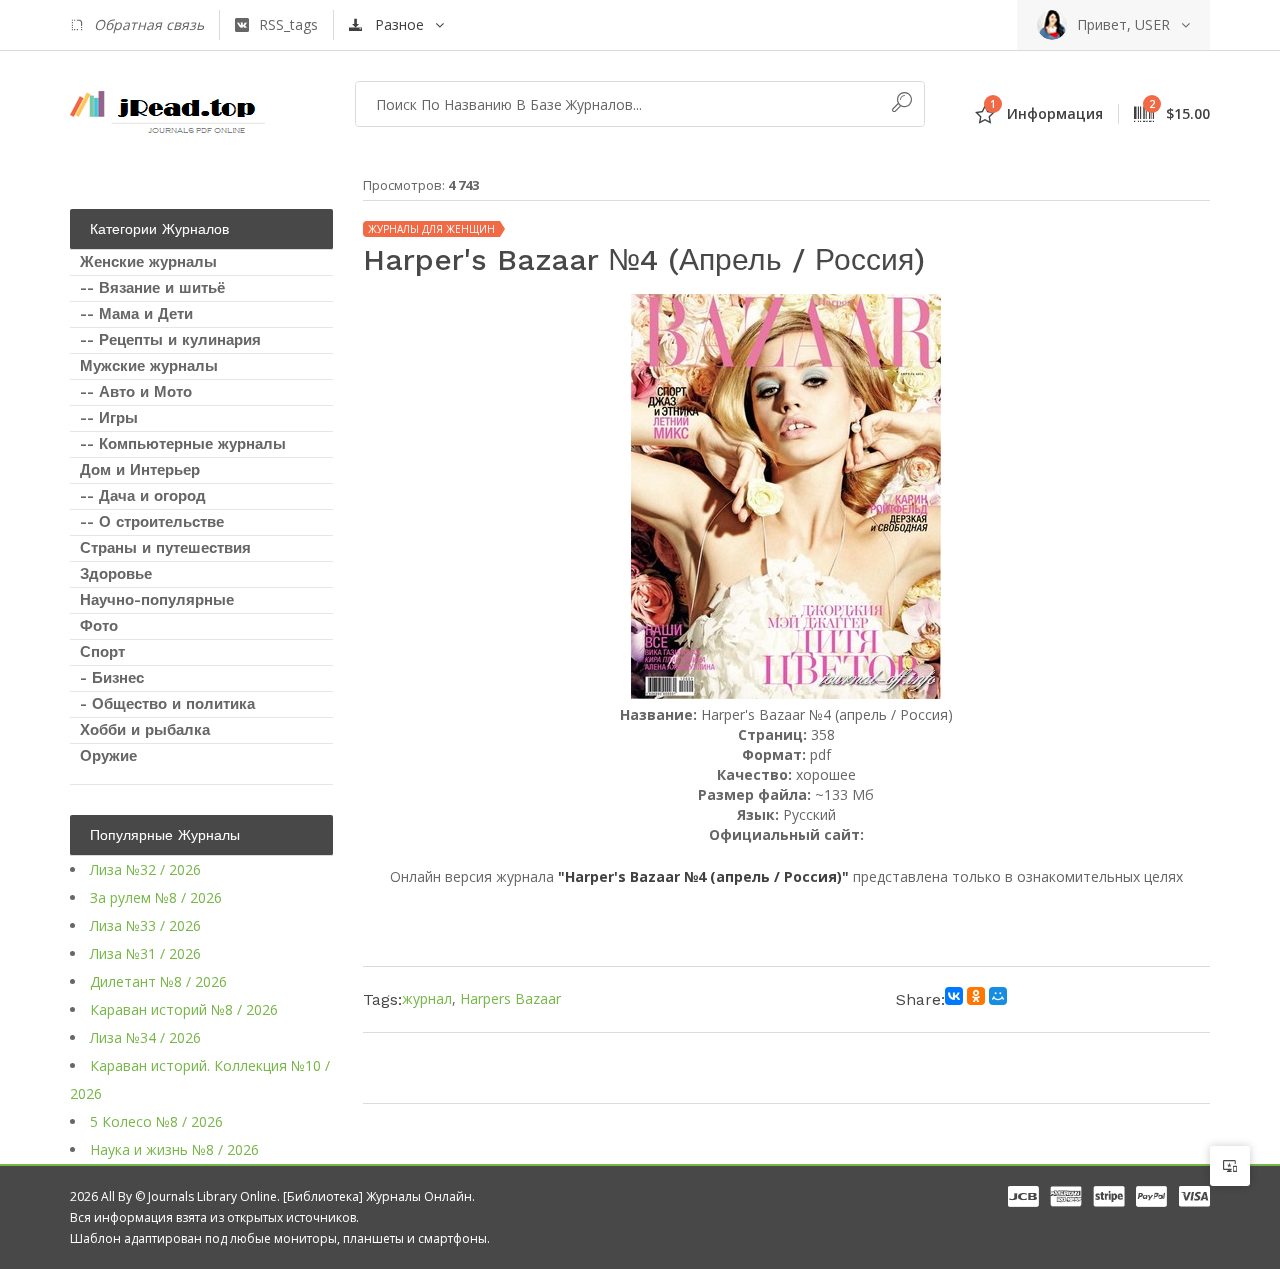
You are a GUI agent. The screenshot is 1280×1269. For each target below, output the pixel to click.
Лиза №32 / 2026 (145, 869)
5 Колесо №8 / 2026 (156, 1121)
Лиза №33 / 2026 (145, 925)
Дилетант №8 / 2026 (158, 981)
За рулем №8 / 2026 (156, 897)
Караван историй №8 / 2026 (184, 1009)
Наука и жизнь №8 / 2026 (174, 1149)
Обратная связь (149, 24)
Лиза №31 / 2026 (145, 953)
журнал (427, 998)
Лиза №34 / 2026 (145, 1037)
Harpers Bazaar (510, 998)
